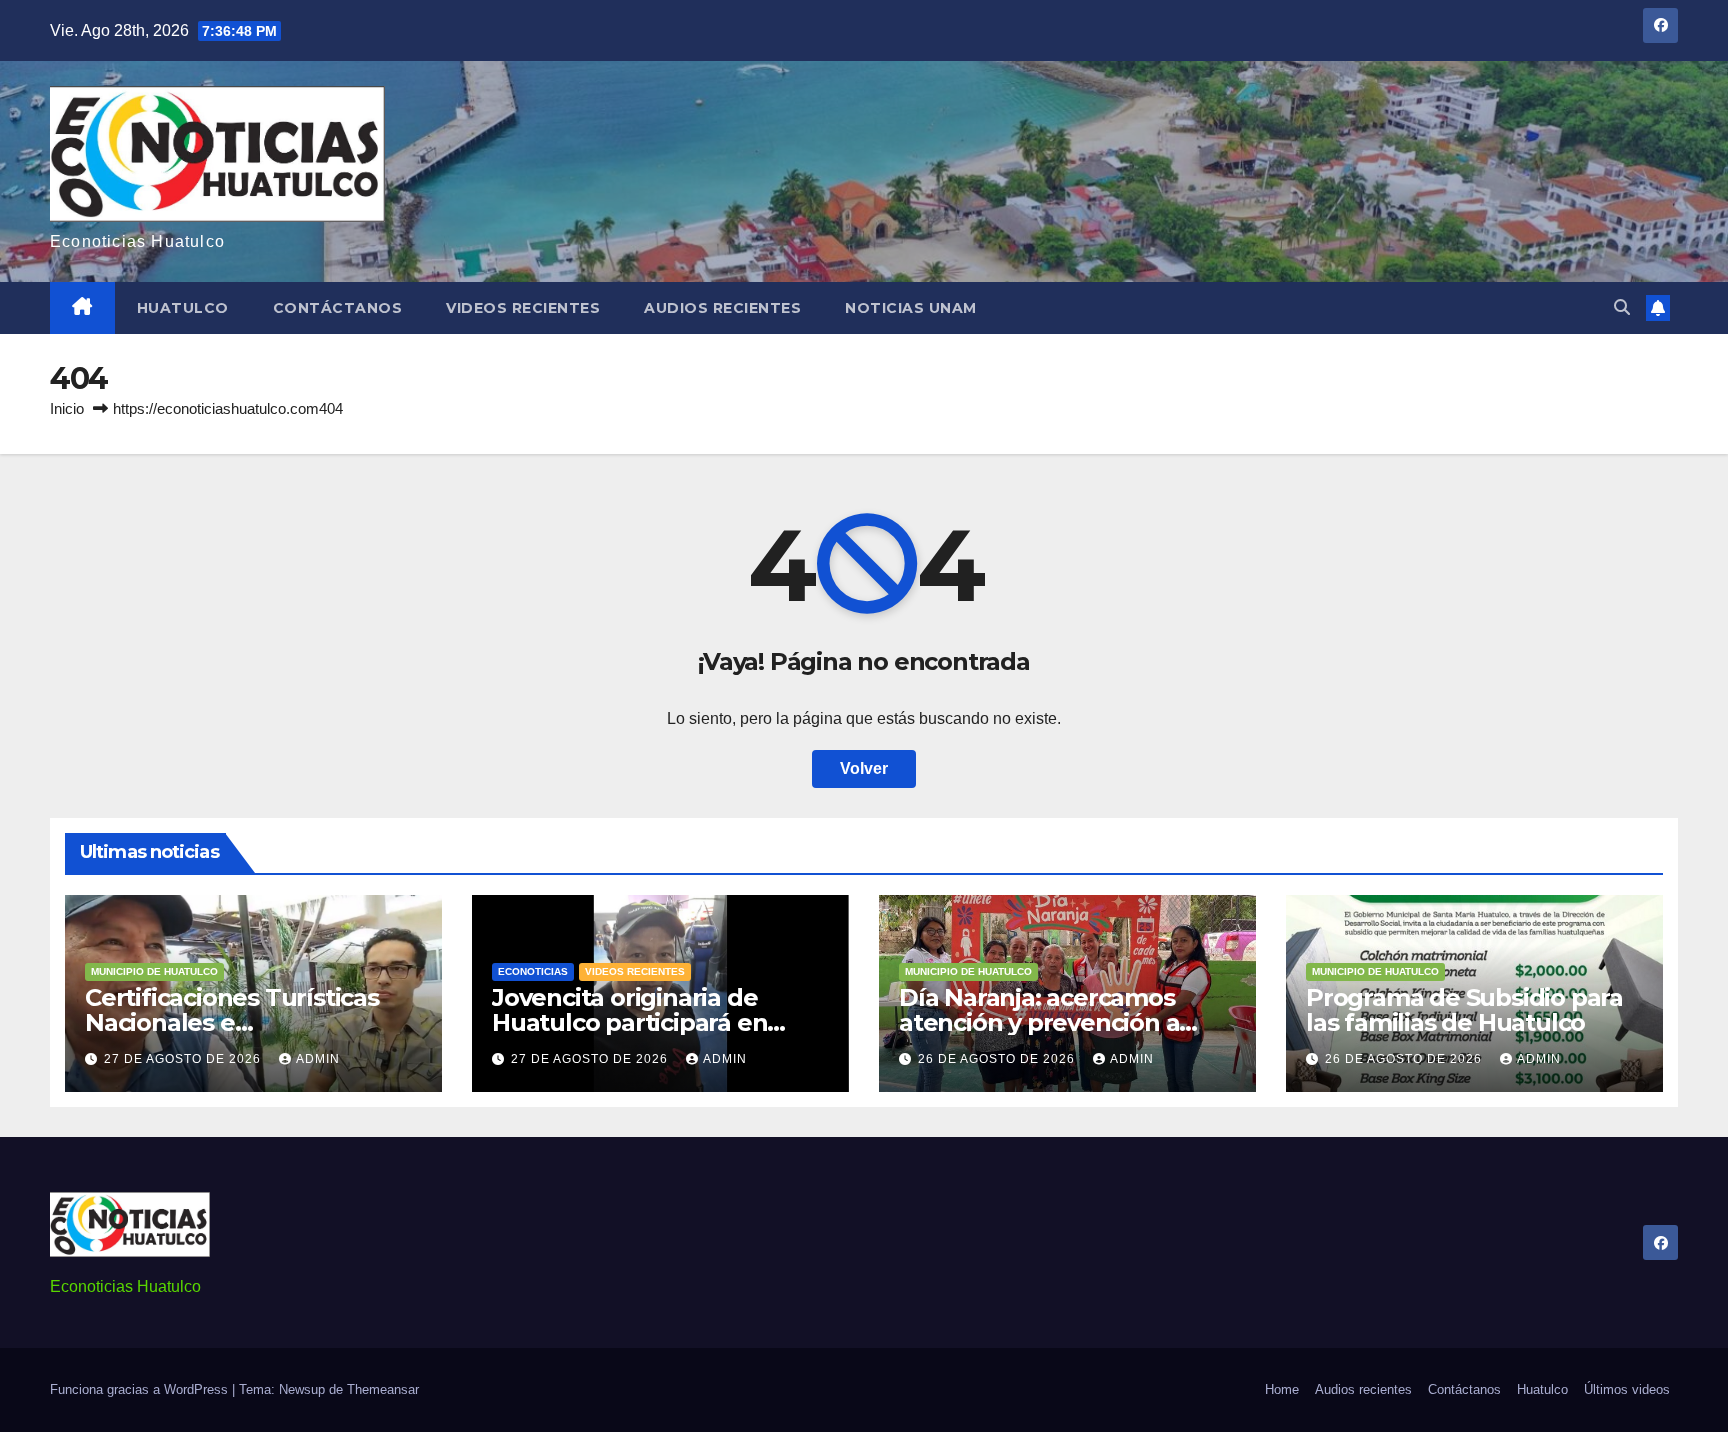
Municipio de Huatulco (154, 971)
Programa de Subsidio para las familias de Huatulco (1464, 1010)
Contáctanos (338, 308)
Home (1282, 1389)
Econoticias (533, 971)
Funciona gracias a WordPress (141, 1389)
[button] (1622, 307)
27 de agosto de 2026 (184, 1059)
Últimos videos (1627, 1389)
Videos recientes (523, 308)
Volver (864, 768)
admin (318, 1059)
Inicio (67, 408)
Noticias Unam (911, 308)
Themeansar (383, 1389)
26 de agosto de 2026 (998, 1059)
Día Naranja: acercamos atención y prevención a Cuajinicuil (1039, 1022)
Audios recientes (722, 308)
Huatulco (183, 308)
